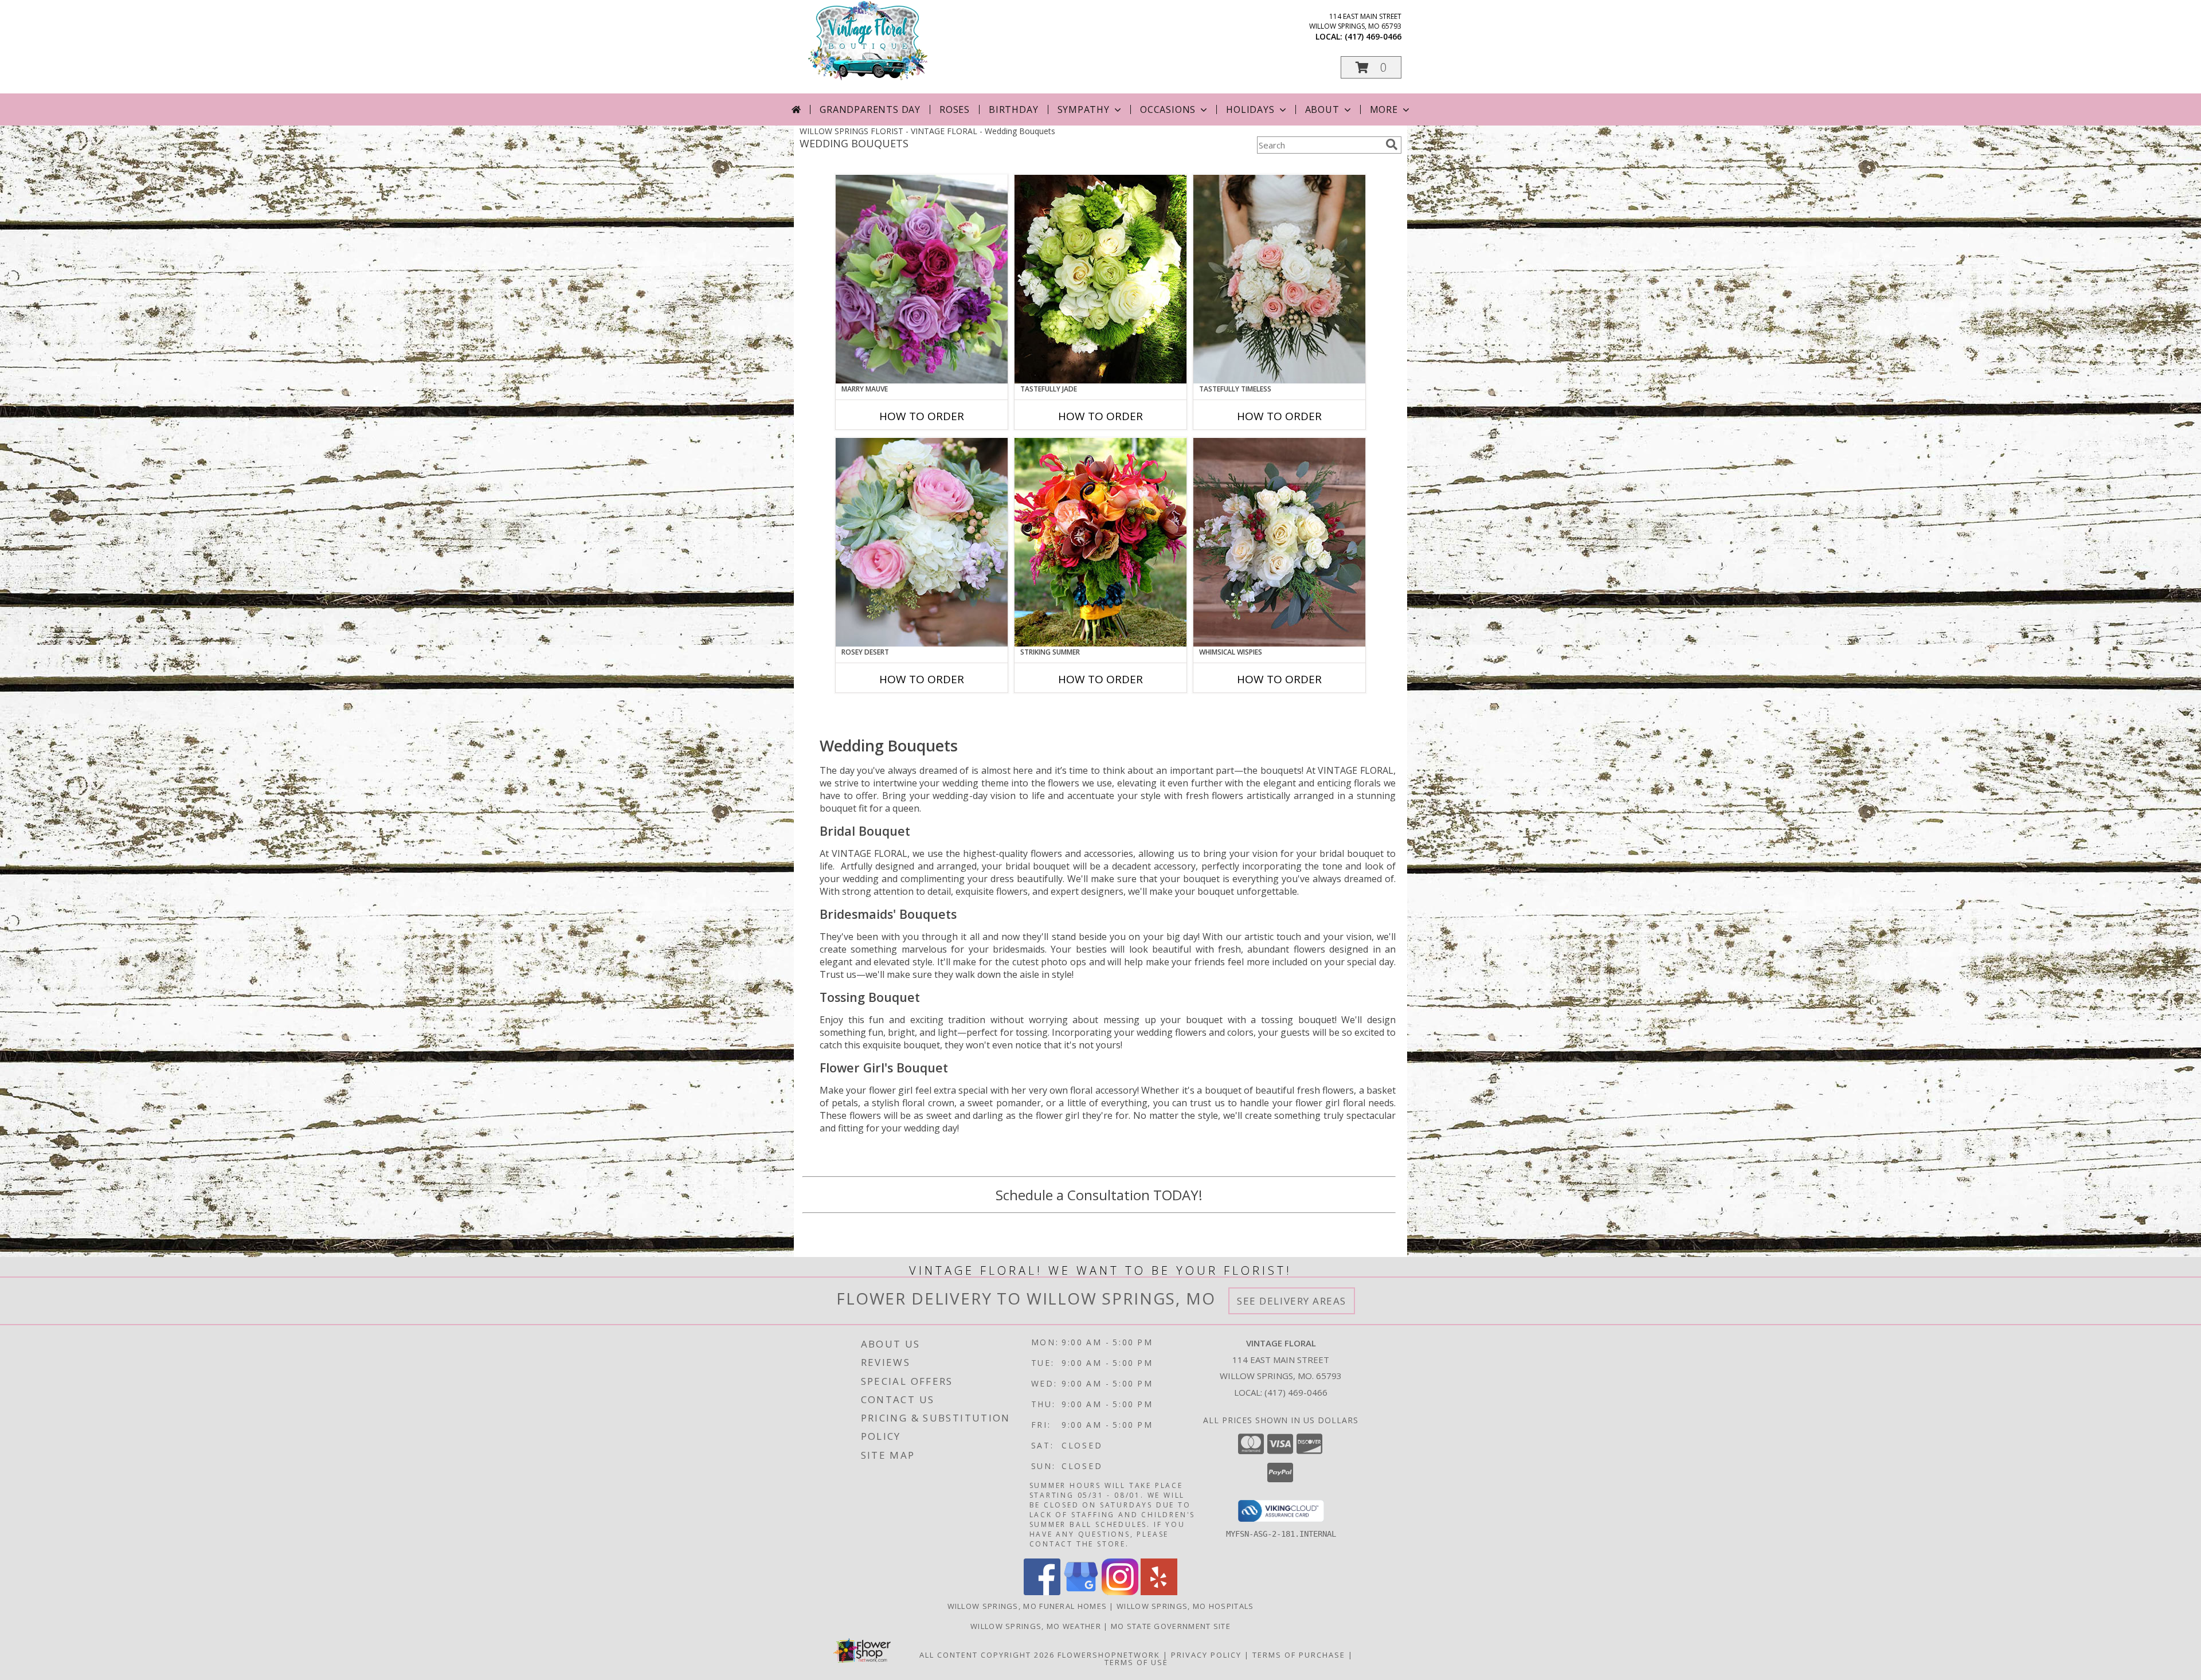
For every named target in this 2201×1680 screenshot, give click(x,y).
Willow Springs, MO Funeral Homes (1027, 1606)
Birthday (1013, 109)
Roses (955, 109)
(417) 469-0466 (1373, 36)
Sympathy (1084, 109)
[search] (1392, 144)
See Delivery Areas (1292, 1301)
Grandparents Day (870, 109)
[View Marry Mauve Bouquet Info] (922, 279)
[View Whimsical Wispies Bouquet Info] (1279, 542)
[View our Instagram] (1120, 1592)
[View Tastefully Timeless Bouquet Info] (1279, 279)
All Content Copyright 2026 (987, 1655)
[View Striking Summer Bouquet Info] (1100, 542)
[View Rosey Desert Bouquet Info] (922, 542)
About (1322, 109)
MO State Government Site (1171, 1626)
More (1384, 109)
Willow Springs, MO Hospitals (1185, 1606)
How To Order (922, 416)
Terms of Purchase (1299, 1655)
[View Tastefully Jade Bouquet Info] (1100, 279)
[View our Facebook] (1042, 1592)
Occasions (1168, 109)
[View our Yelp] (1159, 1592)
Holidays (1250, 109)
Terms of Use (1136, 1662)
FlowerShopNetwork (1109, 1655)
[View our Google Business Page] (1081, 1592)
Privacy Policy (1206, 1655)
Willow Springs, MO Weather (1036, 1626)
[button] (1371, 67)
